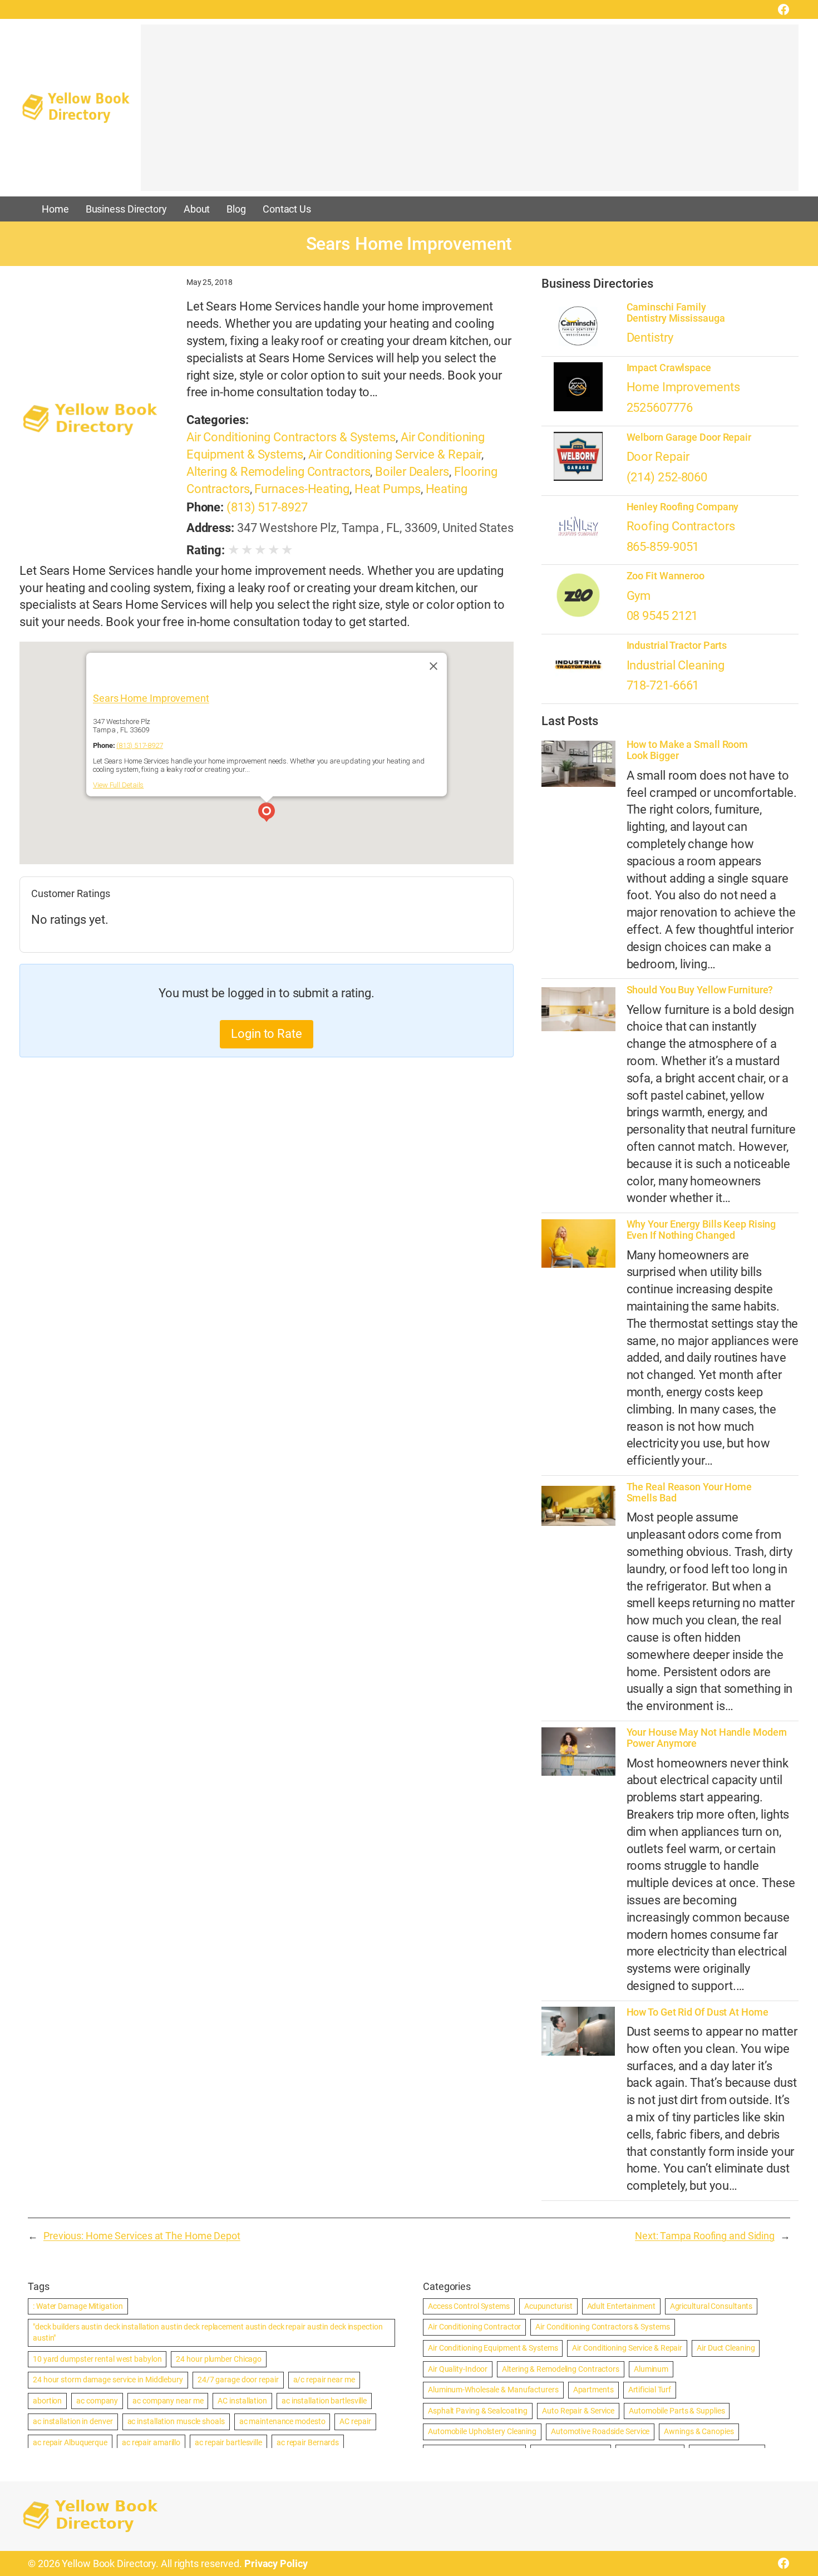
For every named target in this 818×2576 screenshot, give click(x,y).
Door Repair (658, 457)
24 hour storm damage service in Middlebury (108, 2380)
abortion (47, 2401)
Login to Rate (267, 1034)
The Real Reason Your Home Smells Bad (689, 1493)
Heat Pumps (388, 489)
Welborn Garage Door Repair (689, 437)
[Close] (433, 666)
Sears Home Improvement (151, 698)
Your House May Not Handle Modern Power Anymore (707, 1738)
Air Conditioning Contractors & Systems (291, 437)
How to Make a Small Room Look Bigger (688, 750)
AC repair (355, 2421)
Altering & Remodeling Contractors (279, 472)
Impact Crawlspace (669, 368)
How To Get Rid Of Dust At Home (698, 2012)
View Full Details (118, 785)
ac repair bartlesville (228, 2442)
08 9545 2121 (662, 616)
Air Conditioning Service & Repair (395, 454)
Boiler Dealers (412, 472)
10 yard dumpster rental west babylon (97, 2359)
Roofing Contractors (681, 526)
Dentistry (650, 338)
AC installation (242, 2401)
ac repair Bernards (308, 2442)
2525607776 (660, 408)
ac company (97, 2401)
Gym (639, 596)
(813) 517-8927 (267, 507)
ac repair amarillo (151, 2442)
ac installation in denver (73, 2421)
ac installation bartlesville (324, 2401)
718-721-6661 (663, 685)
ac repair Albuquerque (70, 2442)
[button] (267, 814)
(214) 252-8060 (667, 477)
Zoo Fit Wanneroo (666, 576)
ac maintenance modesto (282, 2421)
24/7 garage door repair (238, 2380)
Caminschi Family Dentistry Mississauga (676, 313)
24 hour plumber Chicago (219, 2359)
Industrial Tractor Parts (677, 646)
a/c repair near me (324, 2380)
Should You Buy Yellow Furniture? (700, 990)
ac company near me (168, 2401)
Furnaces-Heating (302, 489)
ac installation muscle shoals (176, 2421)
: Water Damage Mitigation (78, 2306)
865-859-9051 (663, 547)
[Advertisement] (470, 113)
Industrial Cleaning (676, 665)
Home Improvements (683, 387)
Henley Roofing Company (683, 507)
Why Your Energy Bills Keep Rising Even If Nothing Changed (701, 1230)
